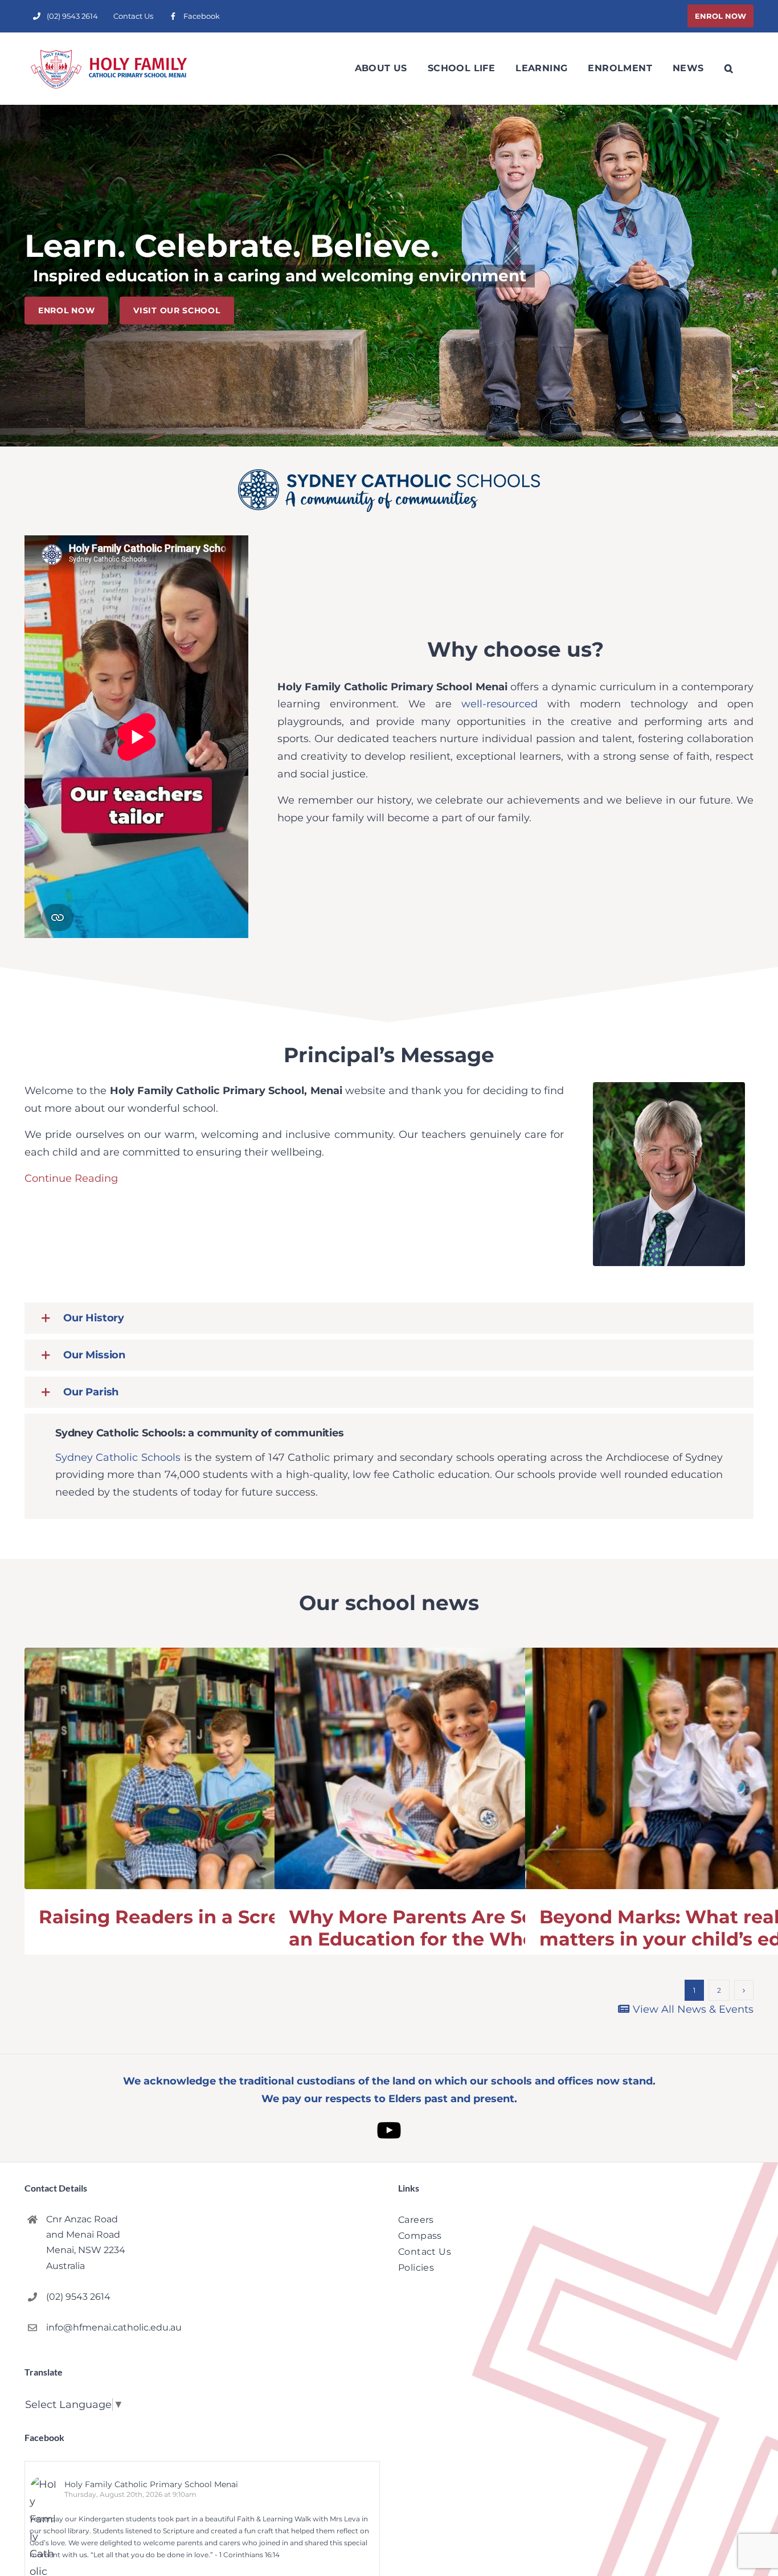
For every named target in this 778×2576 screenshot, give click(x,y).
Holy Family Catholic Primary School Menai (151, 2484)
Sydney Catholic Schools (118, 1457)
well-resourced (499, 704)
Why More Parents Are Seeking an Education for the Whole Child (448, 1928)
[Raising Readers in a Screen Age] (201, 1769)
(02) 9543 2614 (78, 2297)
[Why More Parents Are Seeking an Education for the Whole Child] (451, 1769)
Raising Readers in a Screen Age (193, 1917)
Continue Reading (71, 1178)
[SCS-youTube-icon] (389, 2117)
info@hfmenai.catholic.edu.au (114, 2327)
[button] (729, 68)
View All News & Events (692, 2009)
